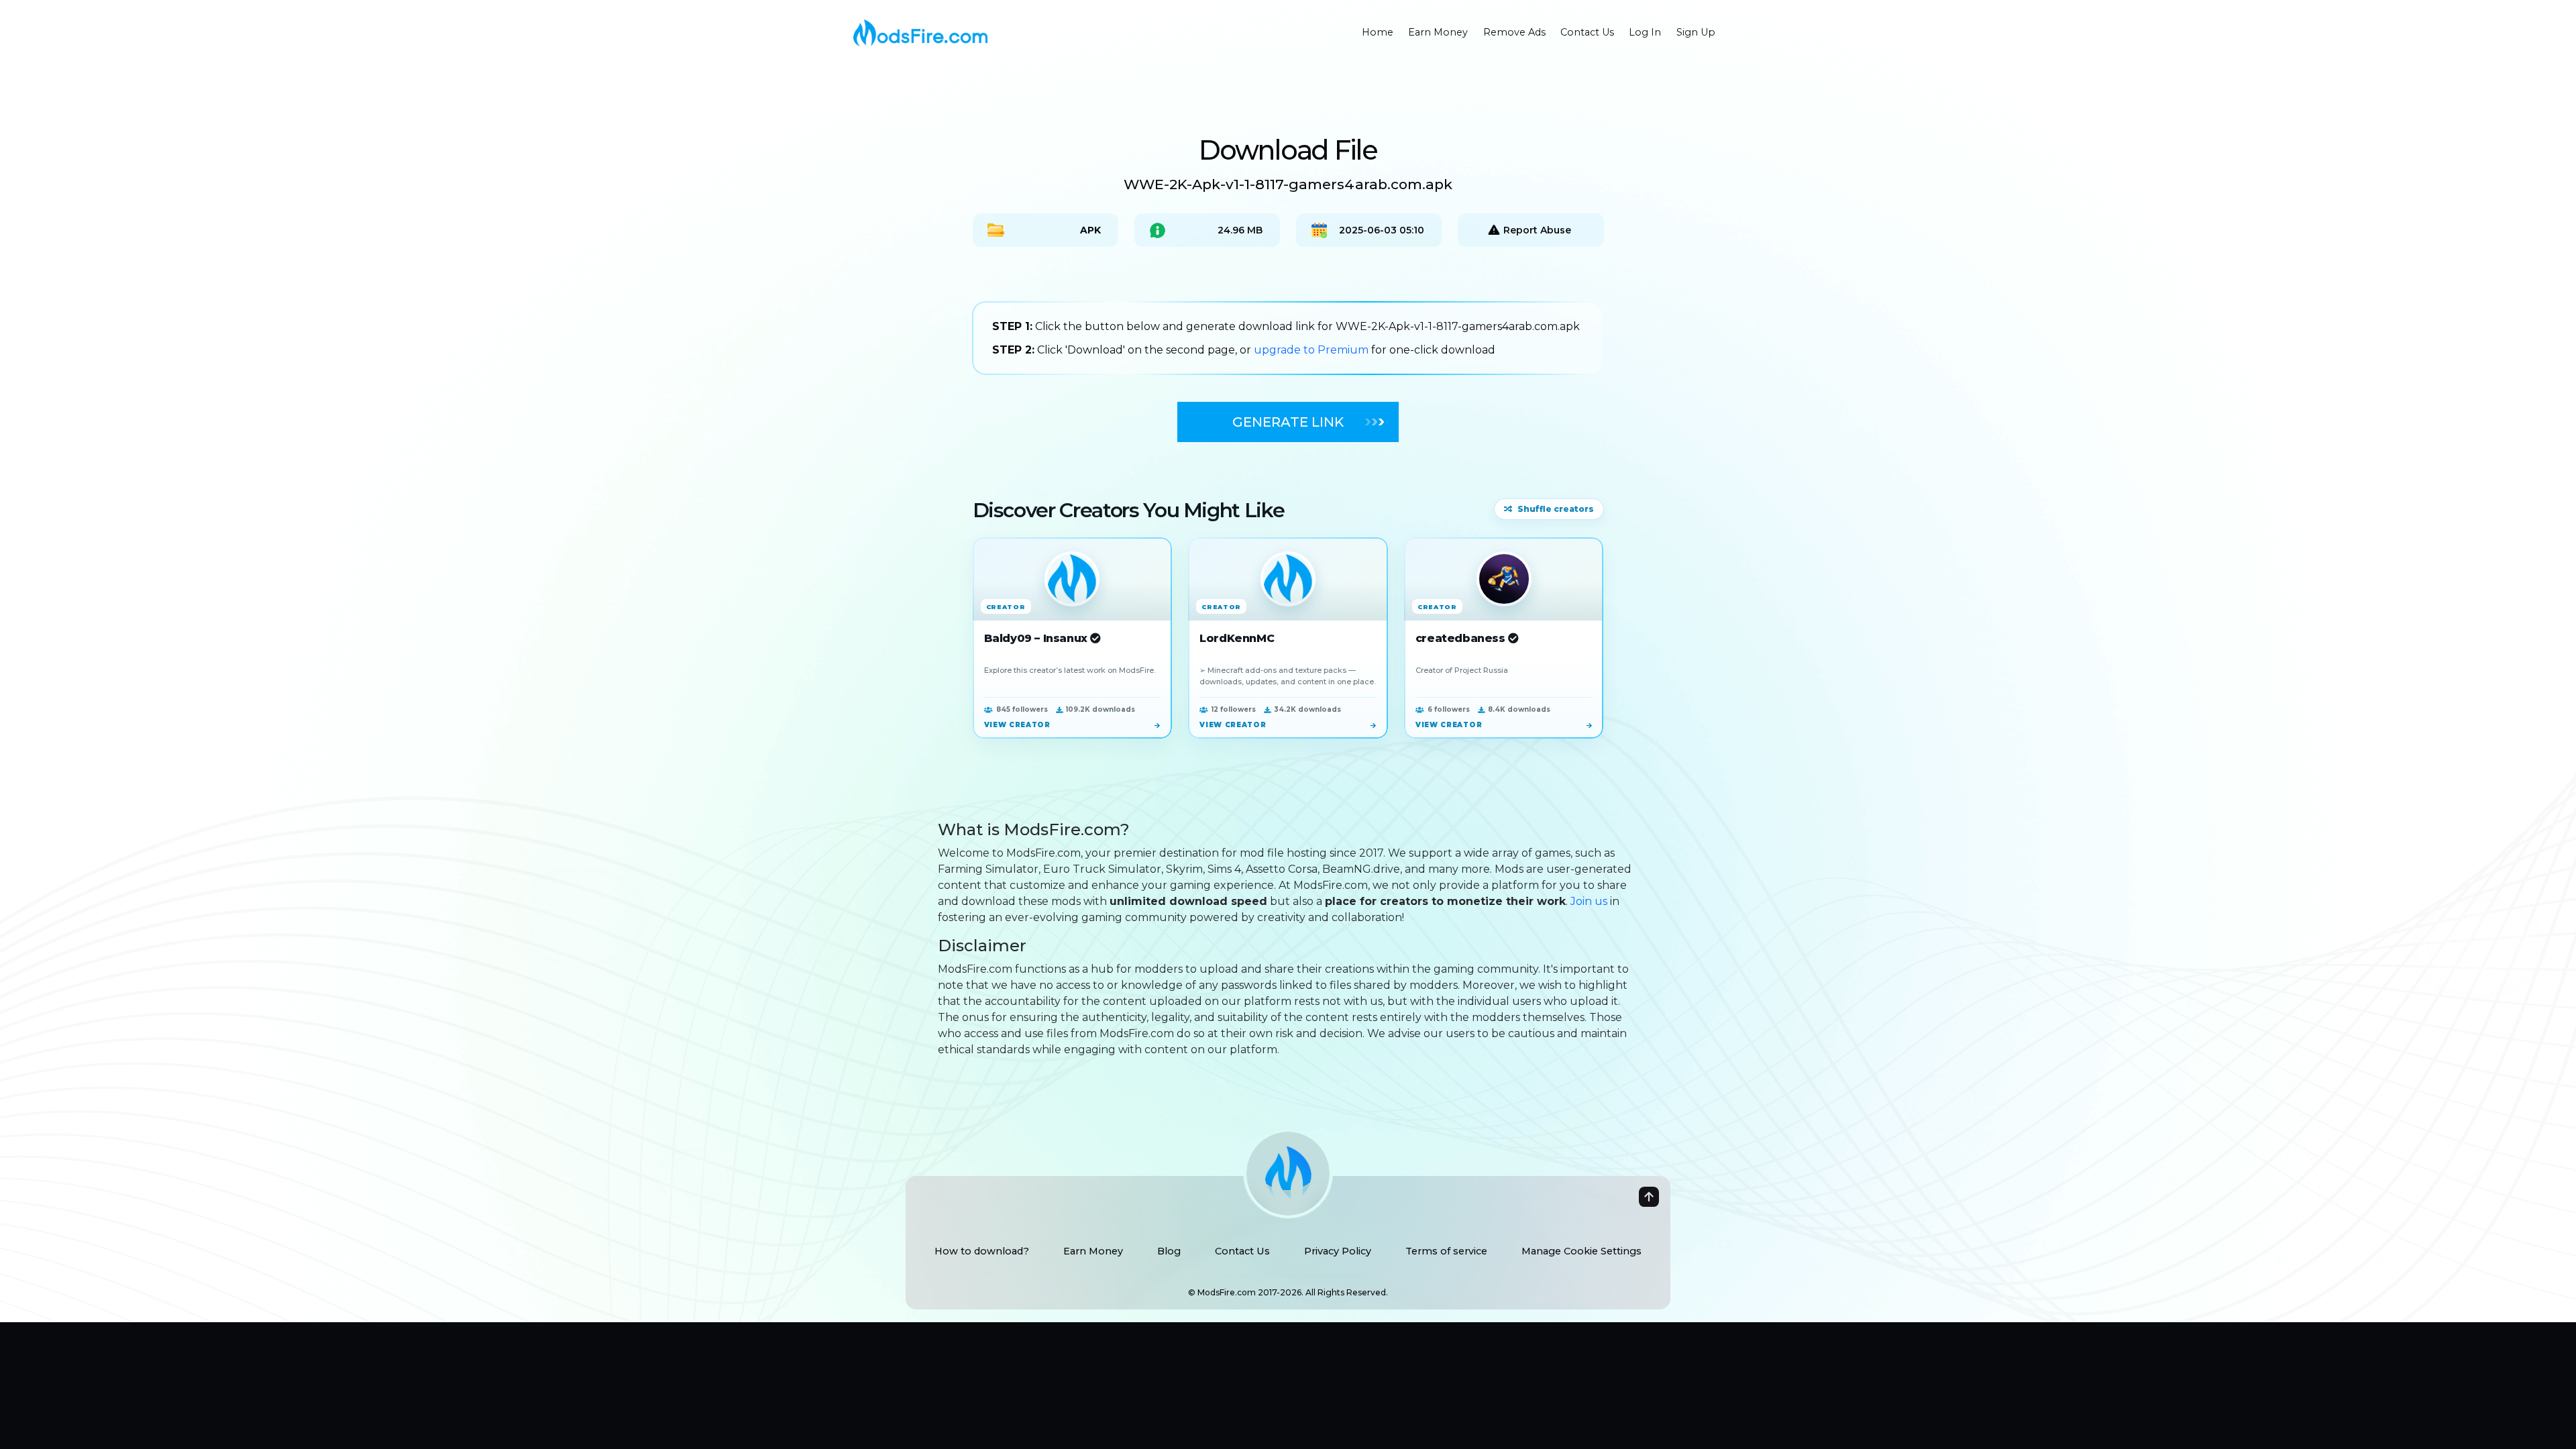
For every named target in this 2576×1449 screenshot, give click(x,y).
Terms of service (1446, 1251)
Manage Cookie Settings (1581, 1251)
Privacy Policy (1338, 1251)
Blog (1169, 1251)
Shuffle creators (1556, 509)
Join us (1589, 901)
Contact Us (1242, 1251)
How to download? (982, 1251)
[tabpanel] (1288, 338)
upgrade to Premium (1312, 350)
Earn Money (1093, 1251)
